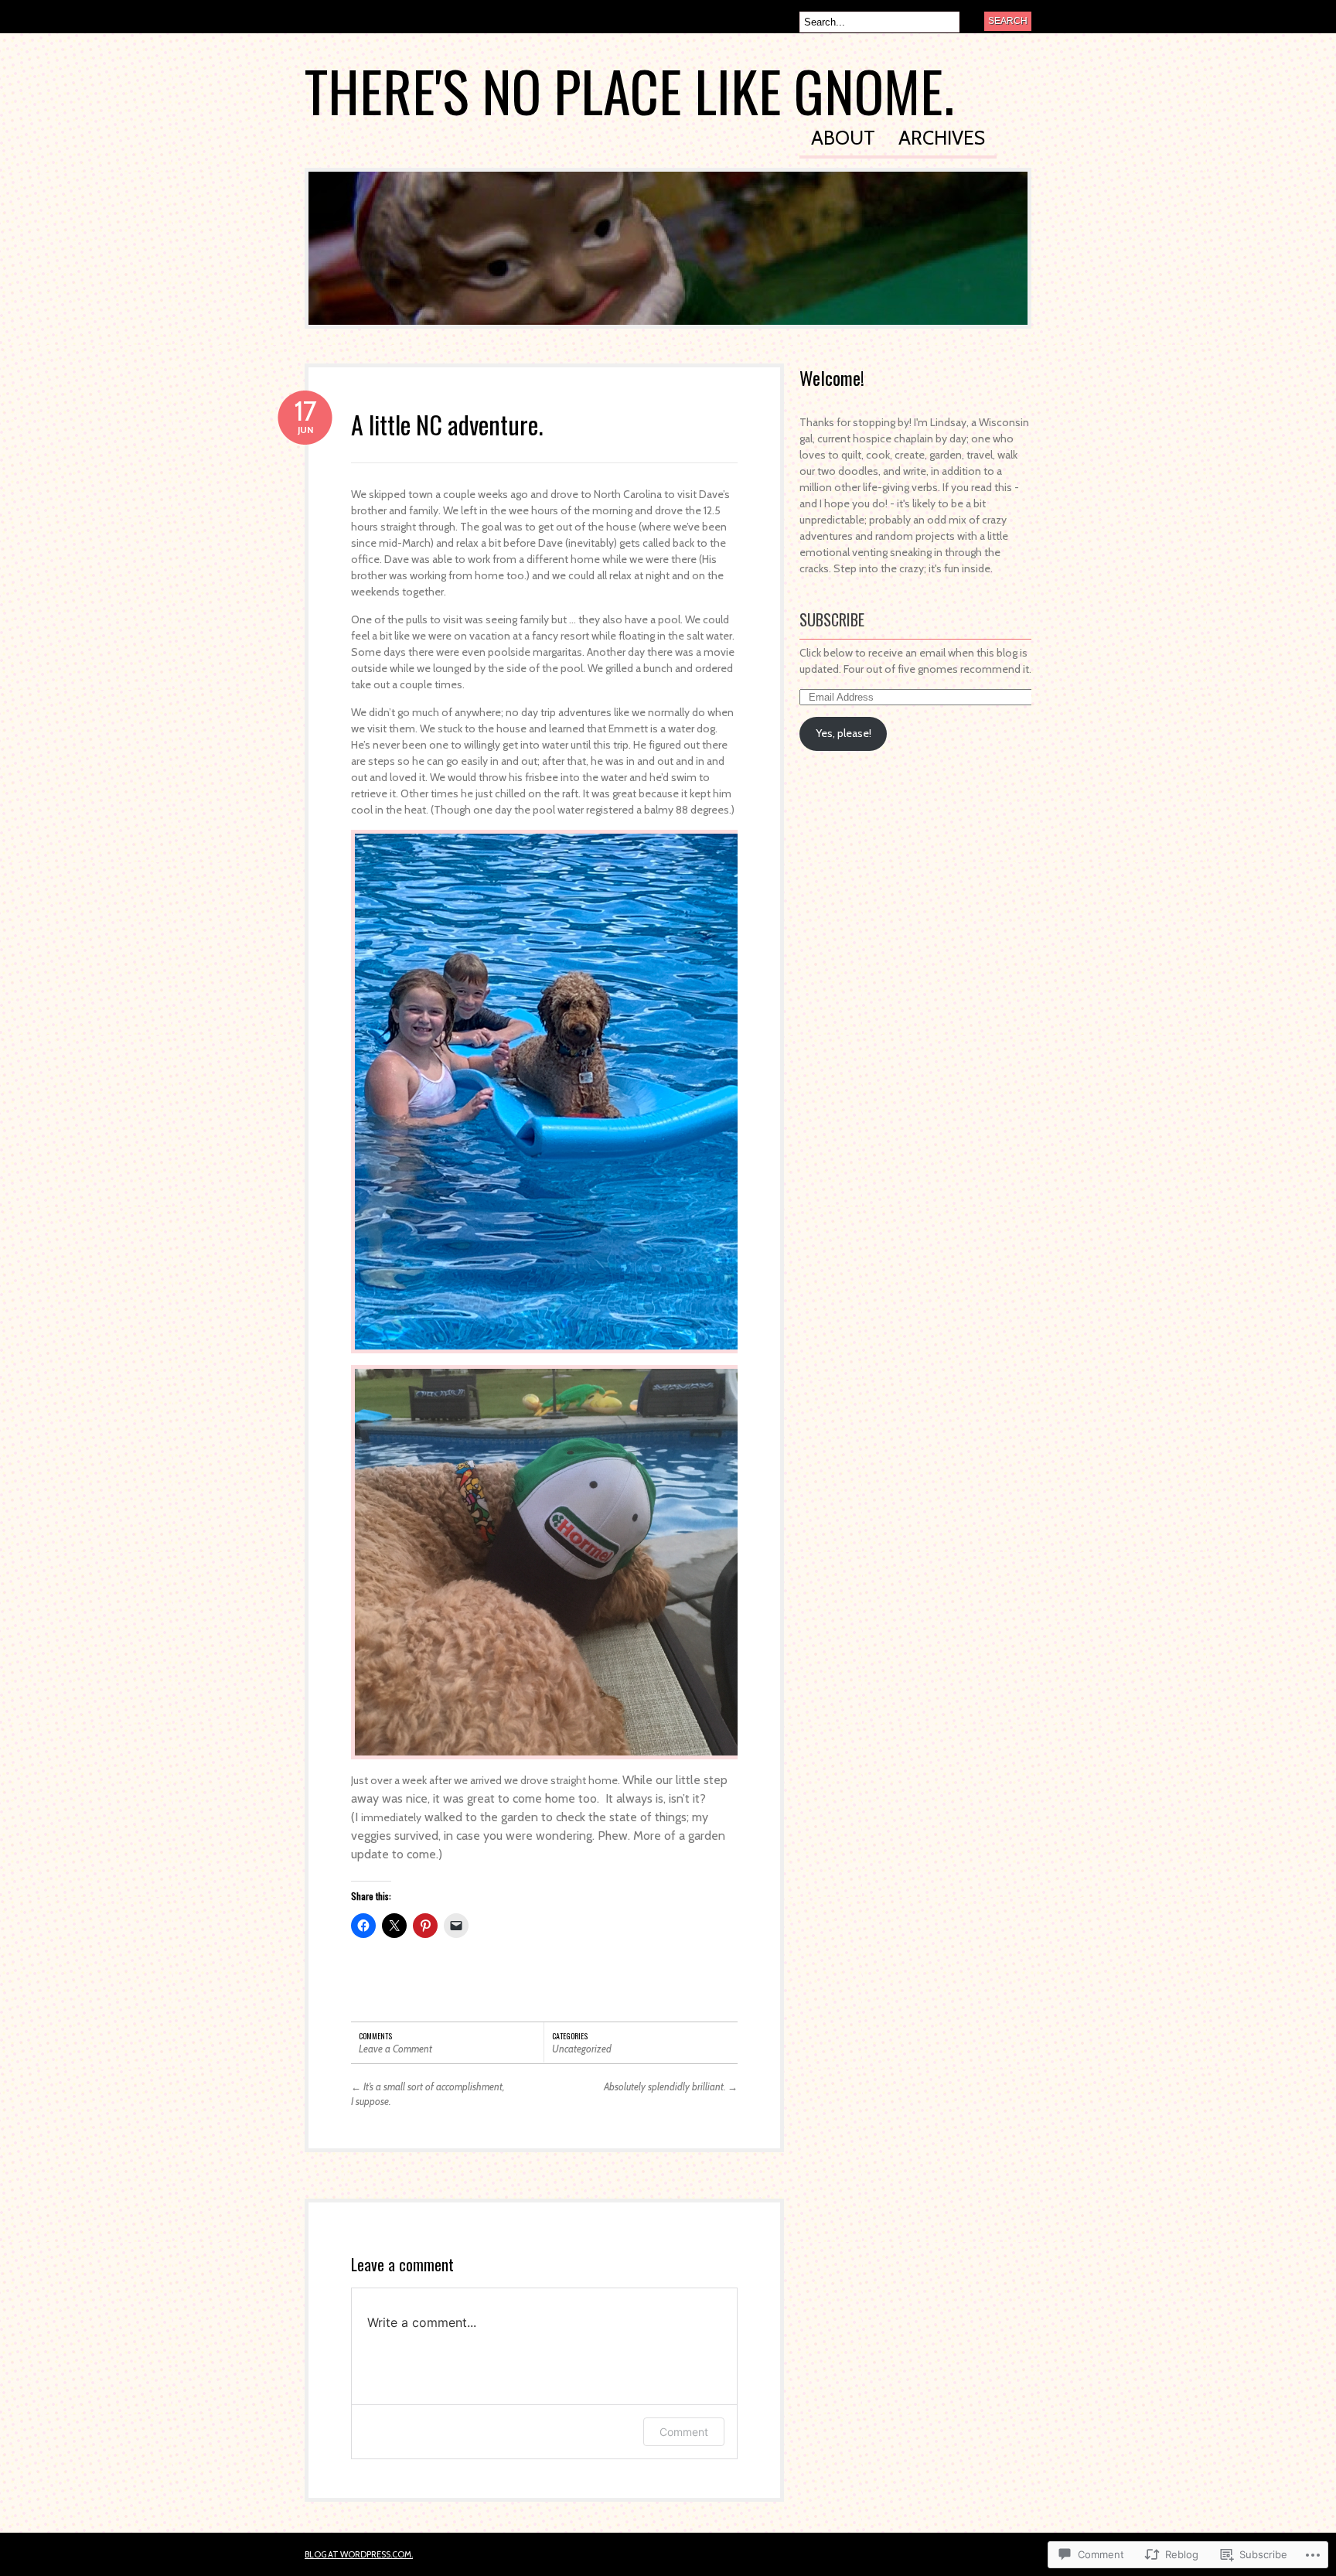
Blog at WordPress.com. (359, 2554)
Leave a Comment (395, 2049)
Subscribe (832, 619)
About (843, 139)
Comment (684, 2432)
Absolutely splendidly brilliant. (671, 2086)
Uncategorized (582, 2049)
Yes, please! (844, 733)
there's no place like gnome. (629, 90)
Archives (942, 139)
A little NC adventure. (447, 424)
